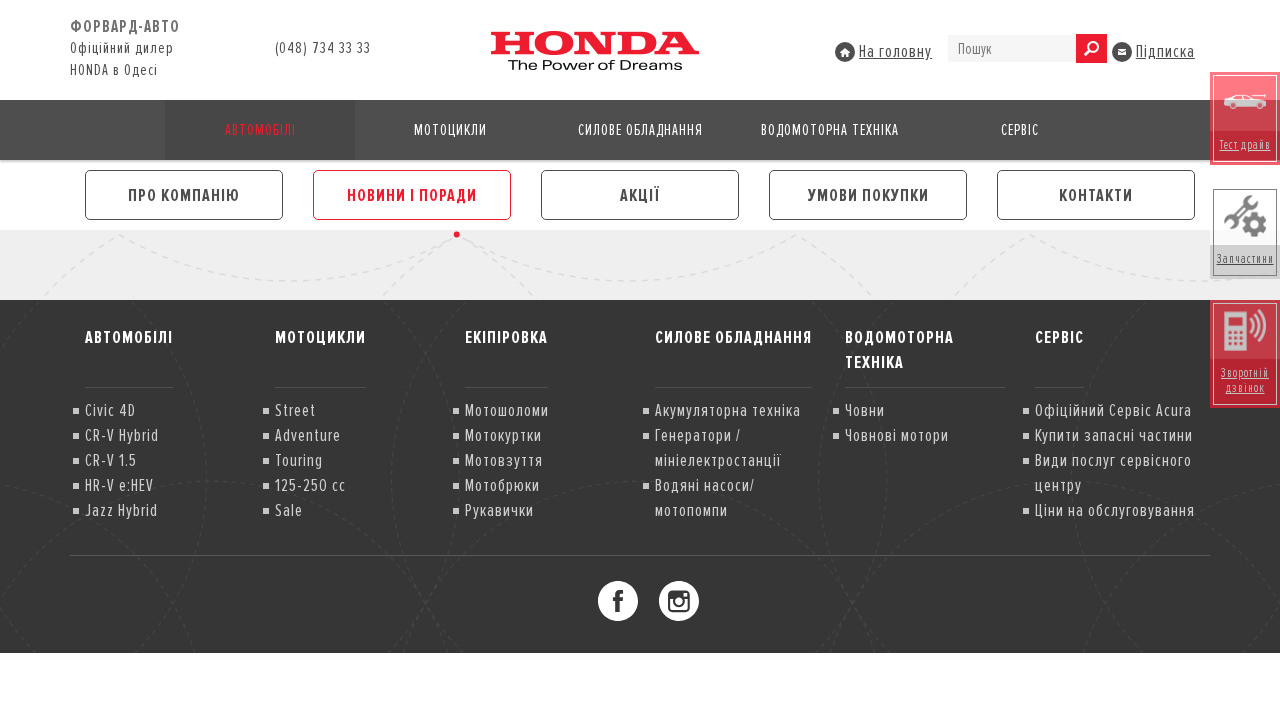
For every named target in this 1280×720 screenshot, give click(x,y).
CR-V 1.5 (111, 460)
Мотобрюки (502, 485)
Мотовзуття (504, 460)
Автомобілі (260, 130)
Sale (289, 510)
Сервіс (1020, 130)
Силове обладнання (640, 130)
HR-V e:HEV (119, 485)
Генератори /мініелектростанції (718, 447)
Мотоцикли (450, 130)
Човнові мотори (897, 435)
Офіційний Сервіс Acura (1113, 410)
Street (295, 410)
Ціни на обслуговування (1115, 510)
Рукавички (499, 510)
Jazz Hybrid (121, 510)
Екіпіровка (506, 337)
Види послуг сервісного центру (1113, 472)
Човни (865, 410)
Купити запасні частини (1114, 435)
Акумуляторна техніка (728, 410)
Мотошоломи (507, 410)
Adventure (308, 435)
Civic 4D (110, 410)
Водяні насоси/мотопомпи (705, 497)
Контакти (1096, 195)
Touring (299, 460)
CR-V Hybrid (122, 435)
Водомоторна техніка (830, 130)
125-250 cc (310, 485)
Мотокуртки (503, 435)
